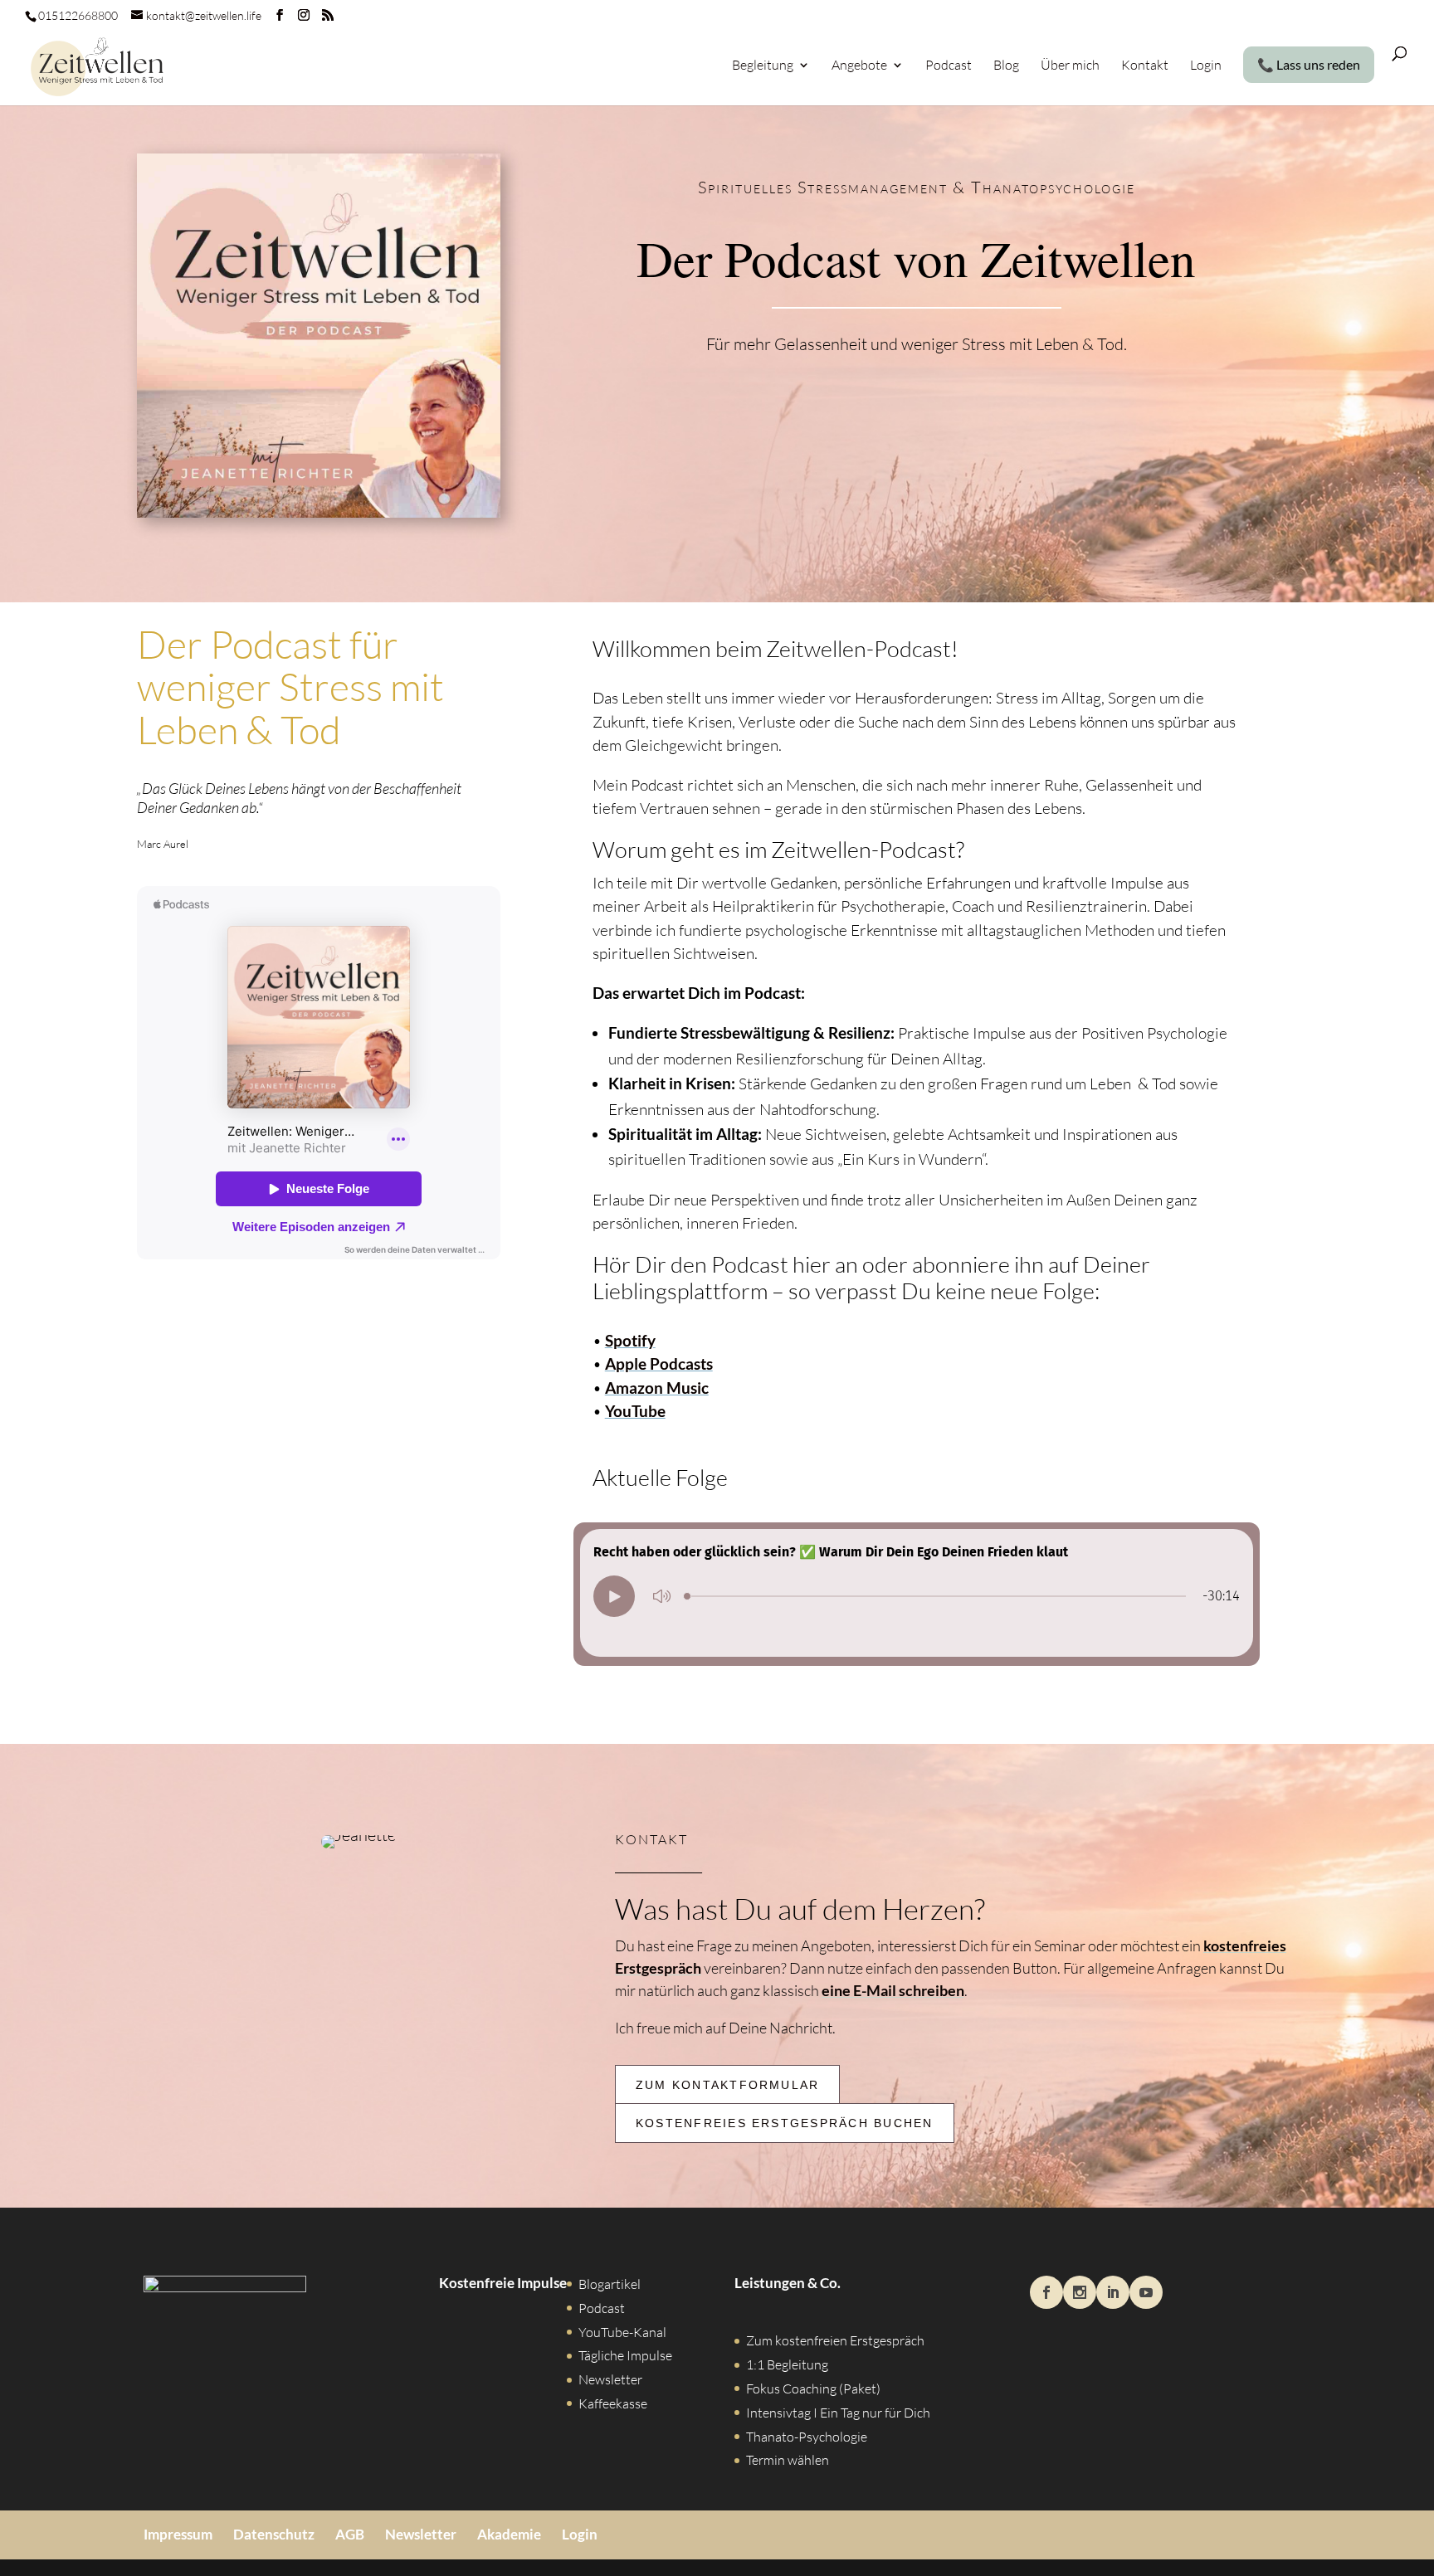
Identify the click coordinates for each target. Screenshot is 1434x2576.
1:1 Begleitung (787, 2364)
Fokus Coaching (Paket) (813, 2389)
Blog (1006, 66)
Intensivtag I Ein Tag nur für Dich (838, 2412)
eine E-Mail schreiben (893, 1990)
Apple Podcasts (659, 1363)
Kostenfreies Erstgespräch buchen (785, 2123)
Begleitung (763, 66)
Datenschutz (274, 2533)
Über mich (1070, 66)
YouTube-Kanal (622, 2331)
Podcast (949, 66)
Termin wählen (788, 2460)
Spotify (630, 1340)
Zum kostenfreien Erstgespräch (835, 2340)
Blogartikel (610, 2284)
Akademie (509, 2533)
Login (1206, 66)
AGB (350, 2533)
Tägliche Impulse (625, 2355)
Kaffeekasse (613, 2403)
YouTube (635, 1411)
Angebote (859, 66)
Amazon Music (657, 1388)
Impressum (178, 2533)
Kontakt (1145, 66)
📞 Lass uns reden (1309, 65)
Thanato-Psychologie (807, 2436)
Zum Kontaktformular (728, 2085)
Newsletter (610, 2379)
